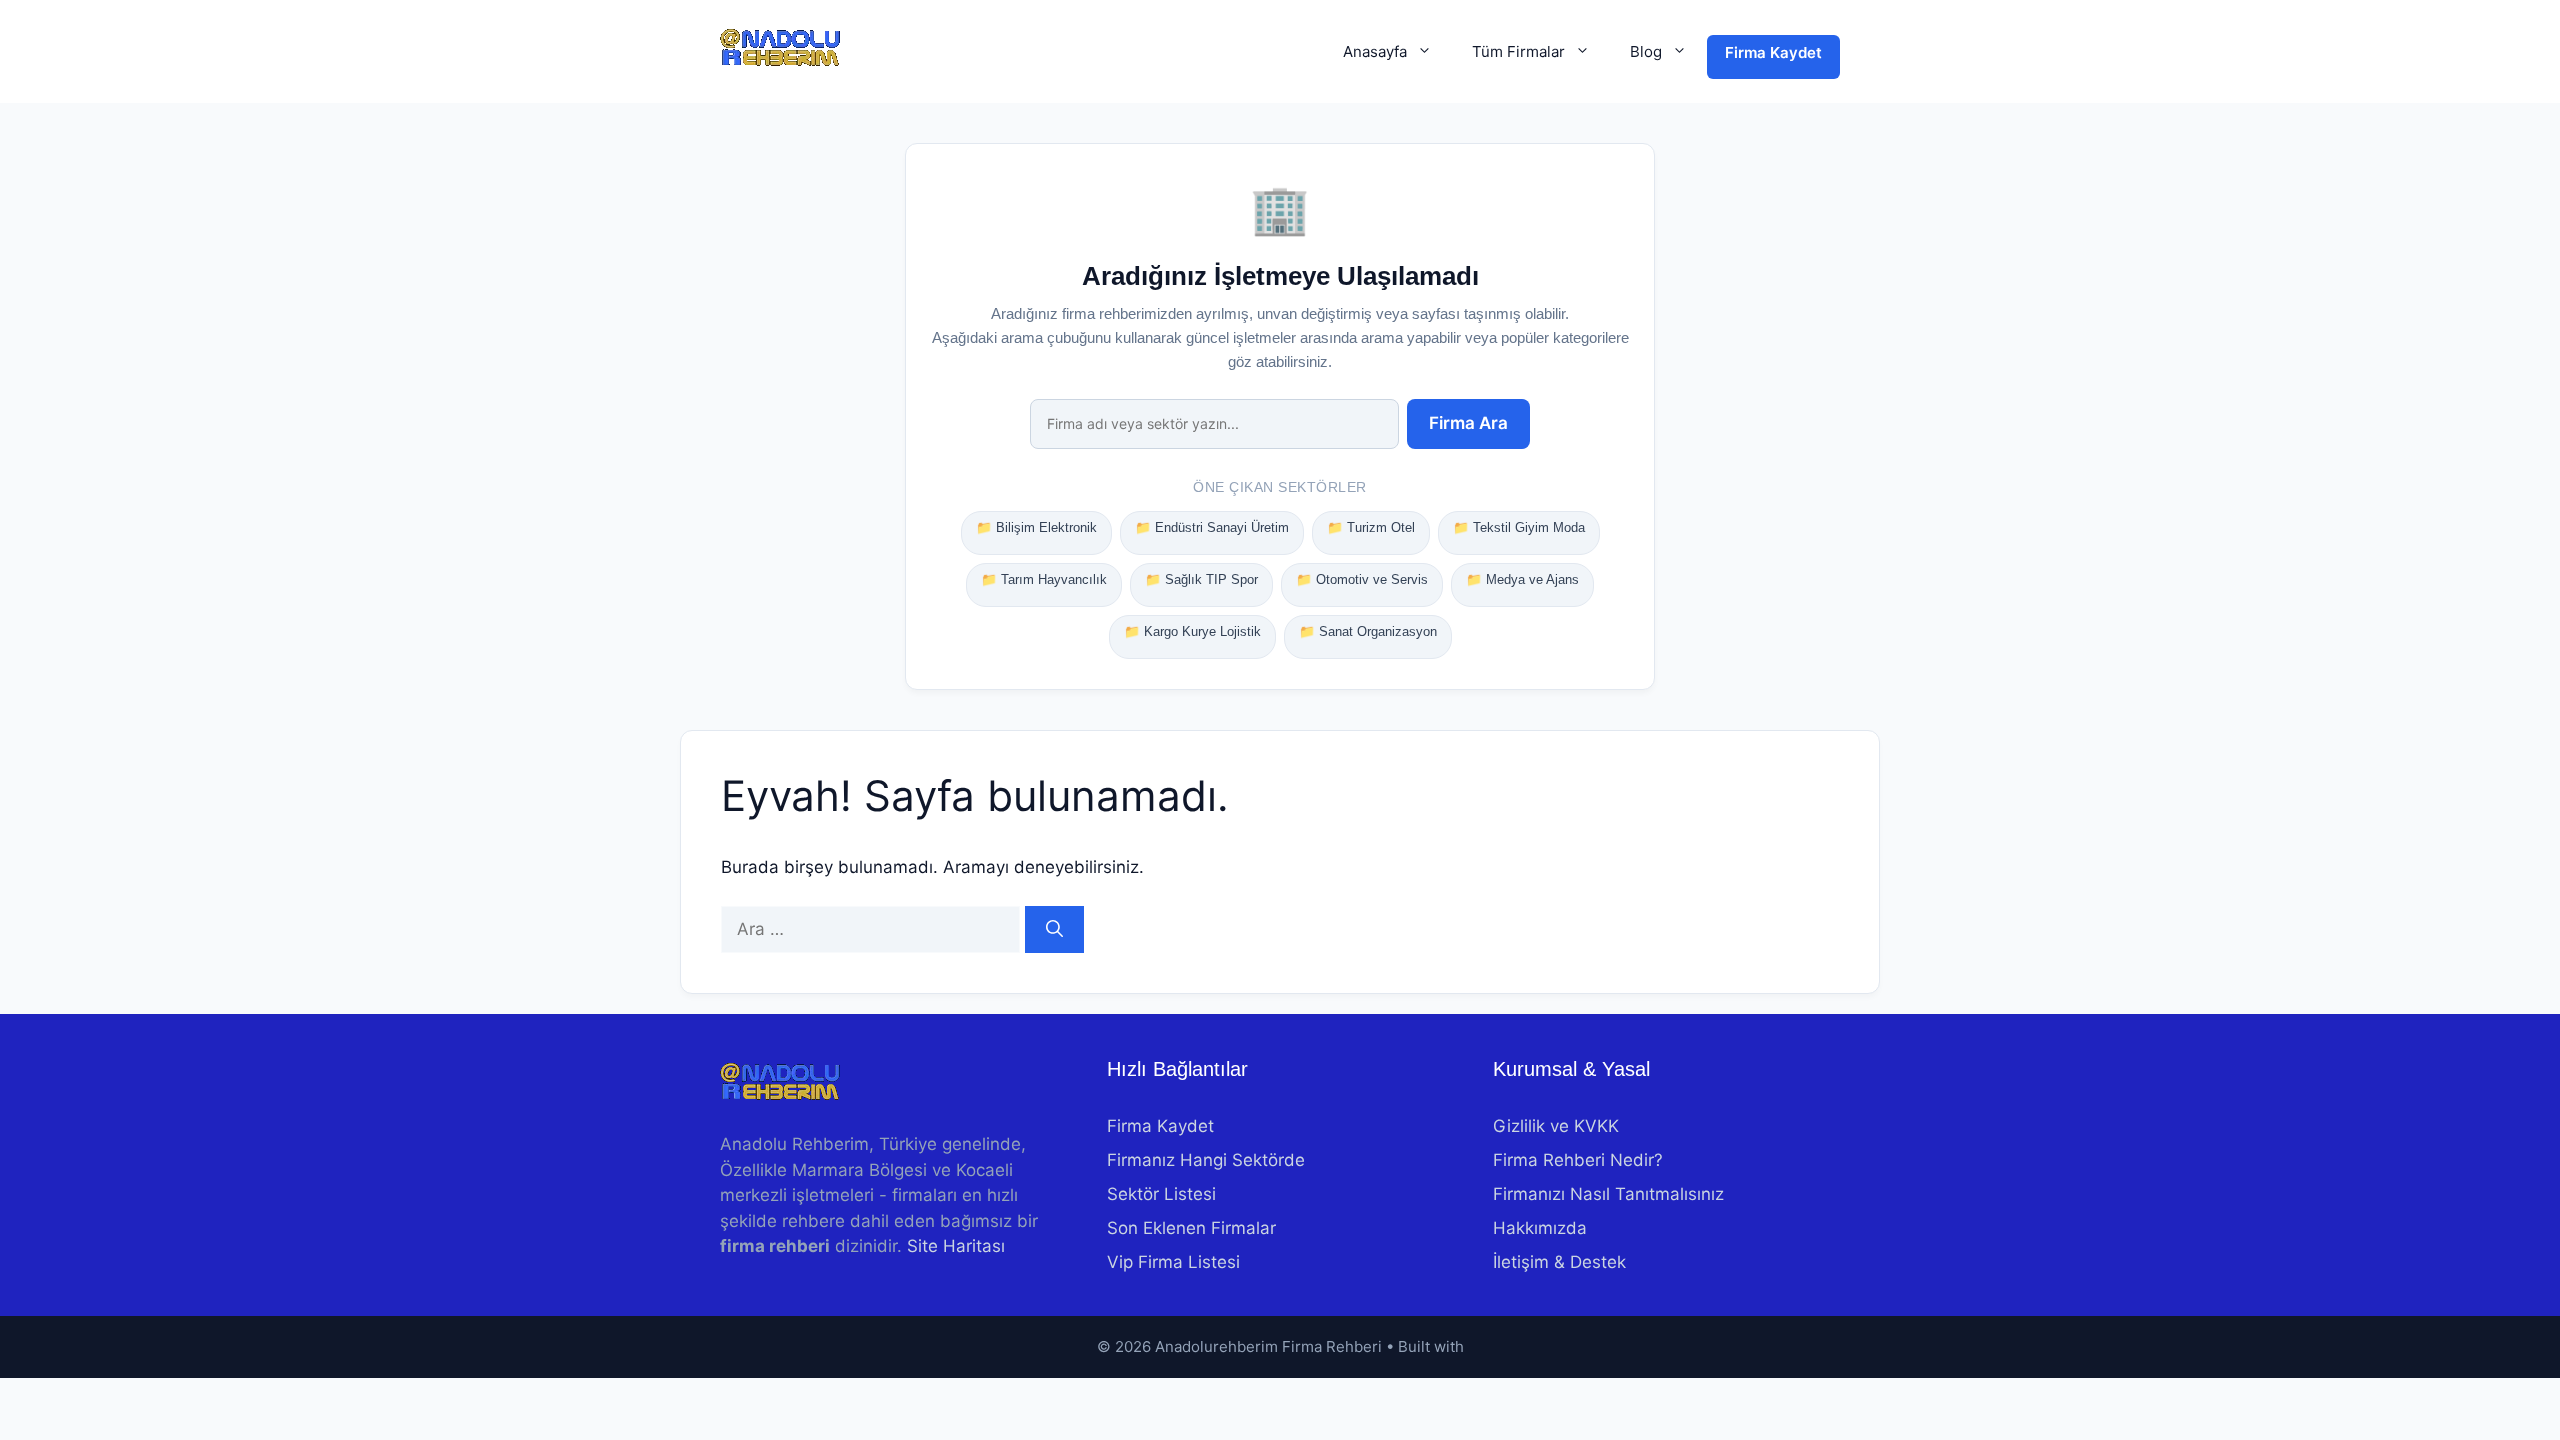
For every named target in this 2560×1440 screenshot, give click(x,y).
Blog (1646, 51)
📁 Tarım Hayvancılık (1044, 579)
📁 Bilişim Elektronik (1036, 527)
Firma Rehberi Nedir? (1578, 1160)
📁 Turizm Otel (1371, 527)
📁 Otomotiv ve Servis (1362, 579)
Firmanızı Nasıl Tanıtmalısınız (1608, 1194)
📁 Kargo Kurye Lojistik (1192, 631)
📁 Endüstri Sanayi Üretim (1212, 527)
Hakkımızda (1540, 1228)
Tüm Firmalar (1518, 51)
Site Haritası (956, 1246)
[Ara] (1054, 930)
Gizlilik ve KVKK (1556, 1126)
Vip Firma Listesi (1173, 1262)
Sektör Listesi (1161, 1194)
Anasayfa (1375, 51)
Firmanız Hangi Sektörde (1206, 1160)
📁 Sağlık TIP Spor (1201, 579)
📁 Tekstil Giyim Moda (1519, 527)
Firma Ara (1468, 423)
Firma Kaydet (1773, 52)
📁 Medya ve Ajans (1522, 579)
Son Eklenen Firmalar (1191, 1228)
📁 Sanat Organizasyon (1368, 631)
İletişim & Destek (1559, 1262)
